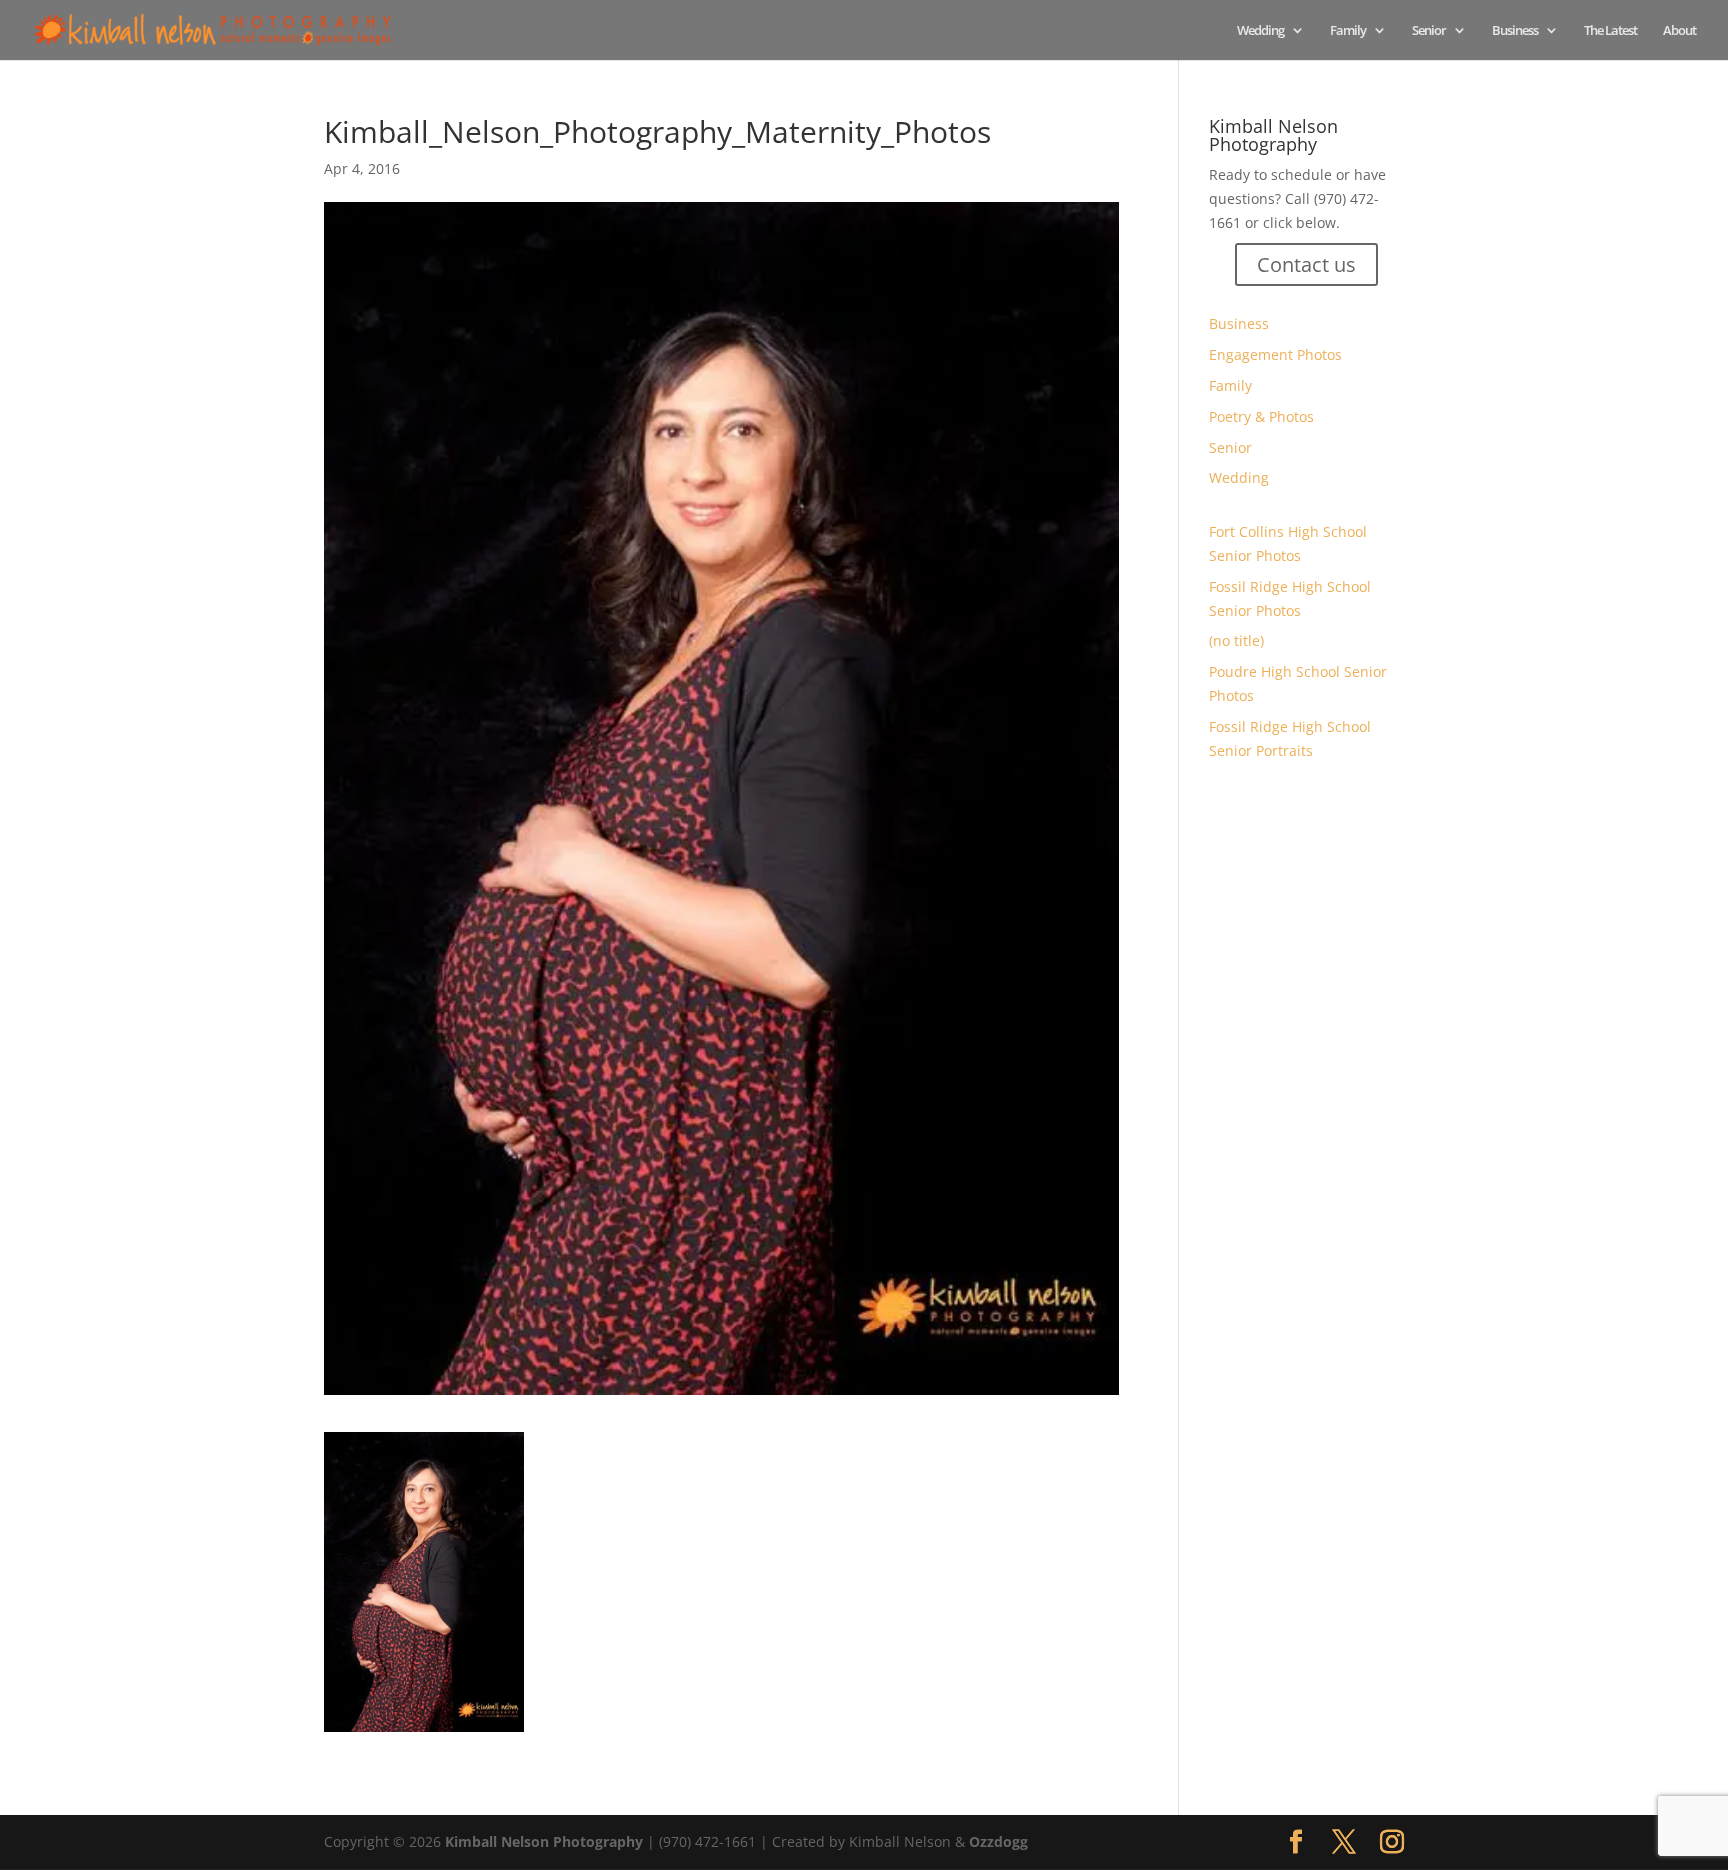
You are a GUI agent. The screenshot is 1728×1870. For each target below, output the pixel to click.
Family (1348, 31)
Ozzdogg (998, 1841)
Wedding (1260, 31)
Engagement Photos (1275, 354)
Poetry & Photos (1261, 416)
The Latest (1610, 31)
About (1679, 31)
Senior (1429, 31)
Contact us (1306, 264)
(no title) (1236, 640)
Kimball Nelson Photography (544, 1841)
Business (1515, 31)
